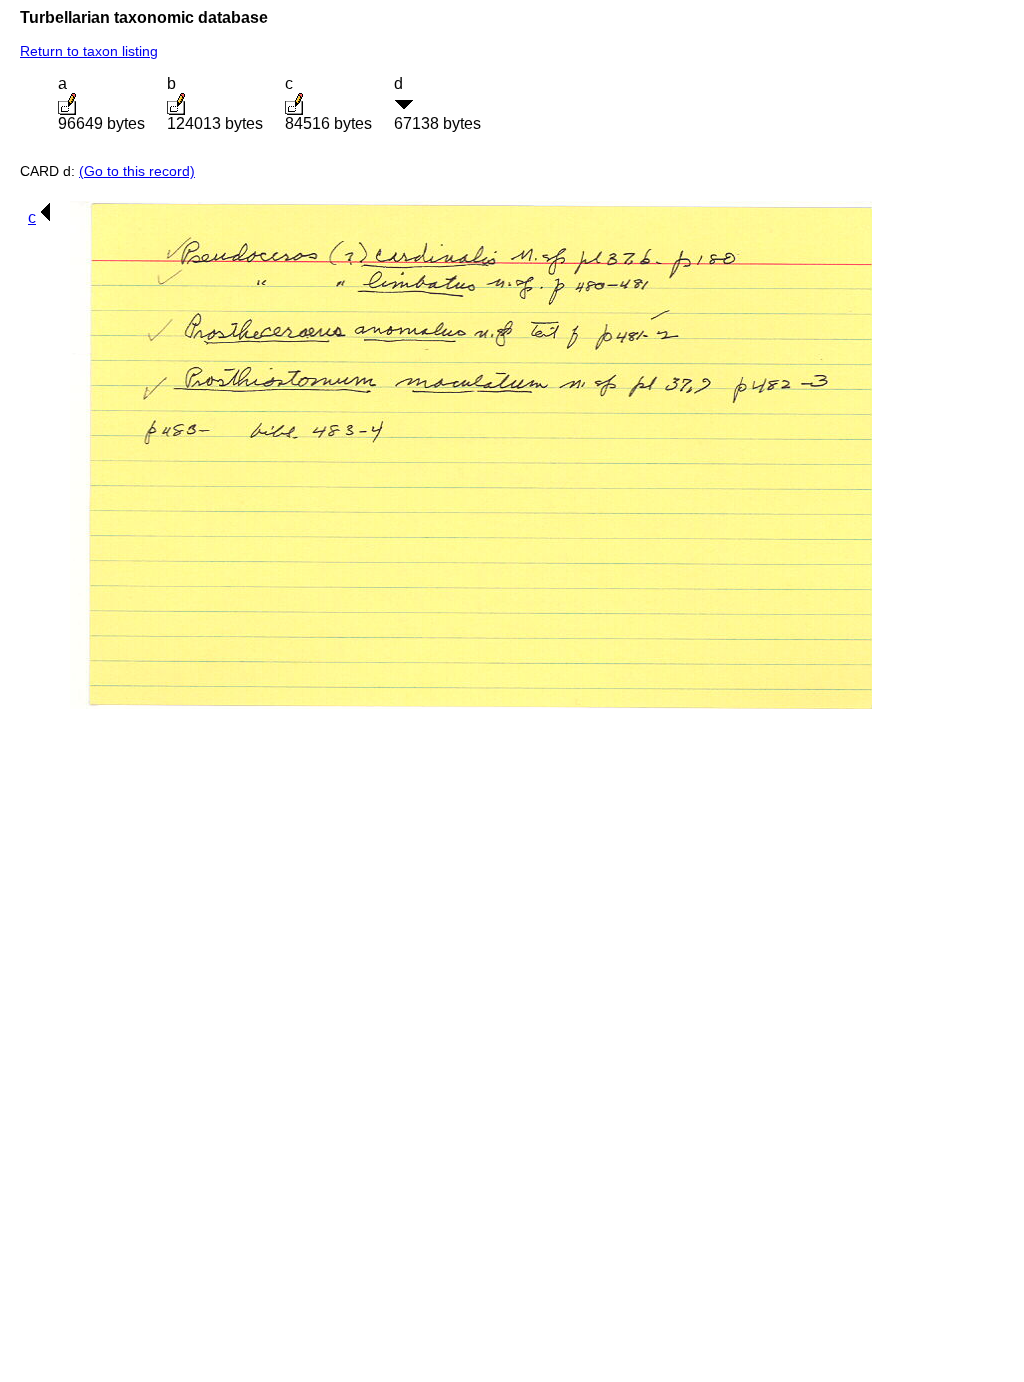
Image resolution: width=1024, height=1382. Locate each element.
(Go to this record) (137, 171)
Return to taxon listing (89, 51)
